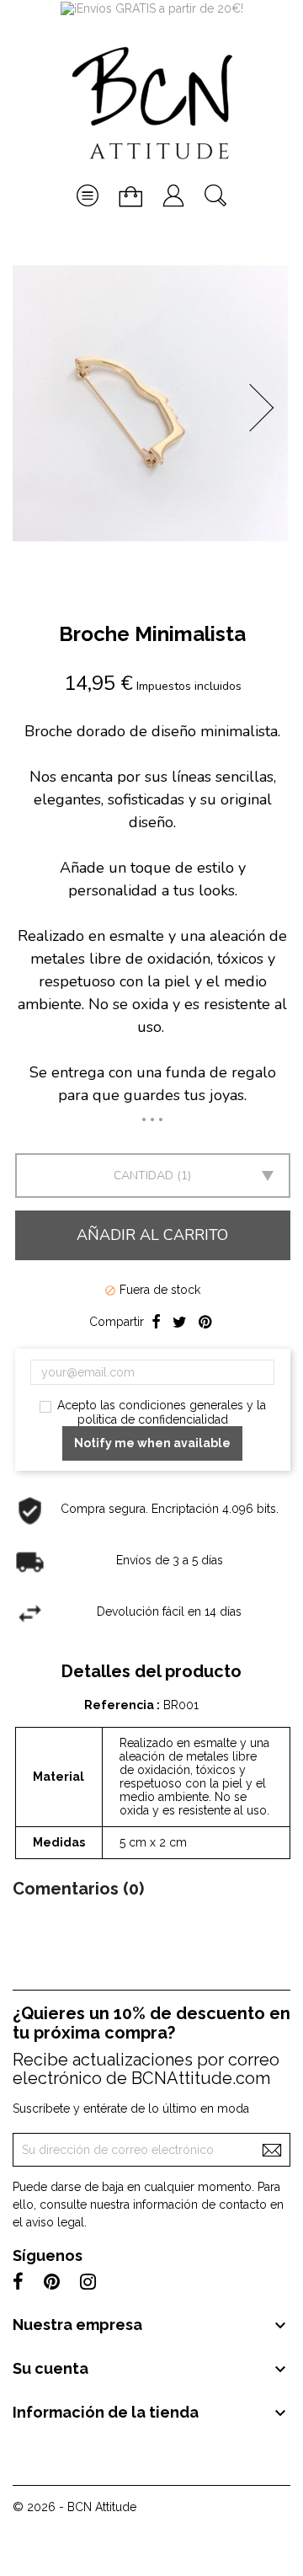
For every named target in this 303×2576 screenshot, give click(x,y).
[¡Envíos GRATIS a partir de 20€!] (152, 8)
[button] (267, 408)
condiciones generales (181, 1405)
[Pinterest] (205, 1323)
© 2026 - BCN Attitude (74, 2507)
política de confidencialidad (153, 1419)
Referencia (120, 1705)
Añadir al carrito (152, 1235)
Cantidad (144, 1176)
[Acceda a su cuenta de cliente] (173, 188)
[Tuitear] (180, 1323)
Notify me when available (152, 1443)
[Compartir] (156, 1323)
